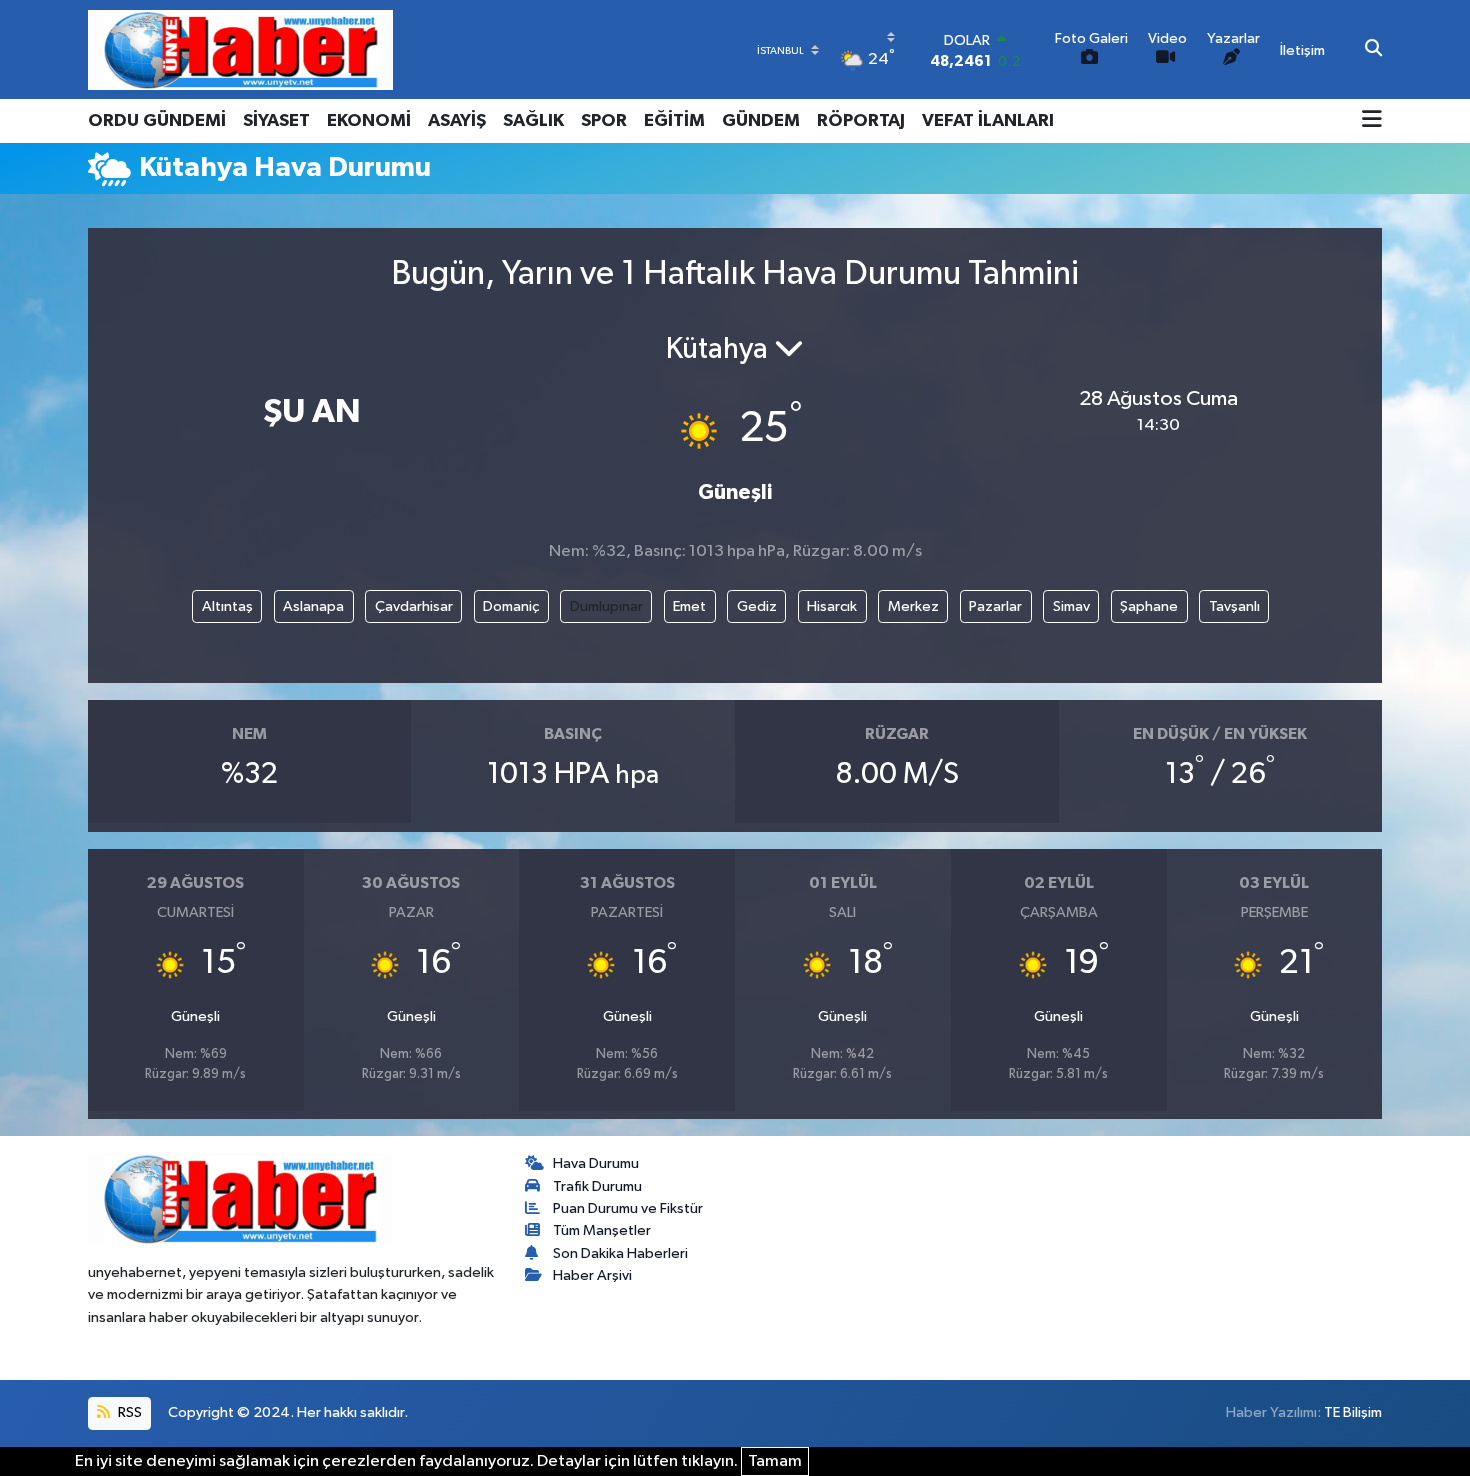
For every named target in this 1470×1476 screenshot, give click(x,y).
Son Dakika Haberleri (620, 1253)
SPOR (604, 121)
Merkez (913, 606)
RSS (128, 1412)
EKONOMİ (369, 121)
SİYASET (276, 121)
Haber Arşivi (592, 1275)
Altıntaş (227, 606)
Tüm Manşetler (602, 1230)
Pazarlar (995, 606)
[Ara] (1373, 50)
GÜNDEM (761, 121)
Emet (689, 606)
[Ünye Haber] (240, 49)
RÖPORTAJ (861, 121)
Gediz (757, 606)
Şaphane (1149, 606)
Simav (1071, 606)
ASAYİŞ (457, 121)
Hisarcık (832, 606)
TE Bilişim (1353, 1412)
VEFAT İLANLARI (988, 121)
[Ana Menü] (1372, 121)
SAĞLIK (533, 121)
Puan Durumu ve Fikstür (628, 1208)
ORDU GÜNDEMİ (157, 121)
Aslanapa (313, 606)
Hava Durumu (596, 1163)
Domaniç (511, 606)
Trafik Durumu (597, 1186)
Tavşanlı (1234, 606)
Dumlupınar (606, 606)
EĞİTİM (674, 121)
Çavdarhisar (414, 606)
